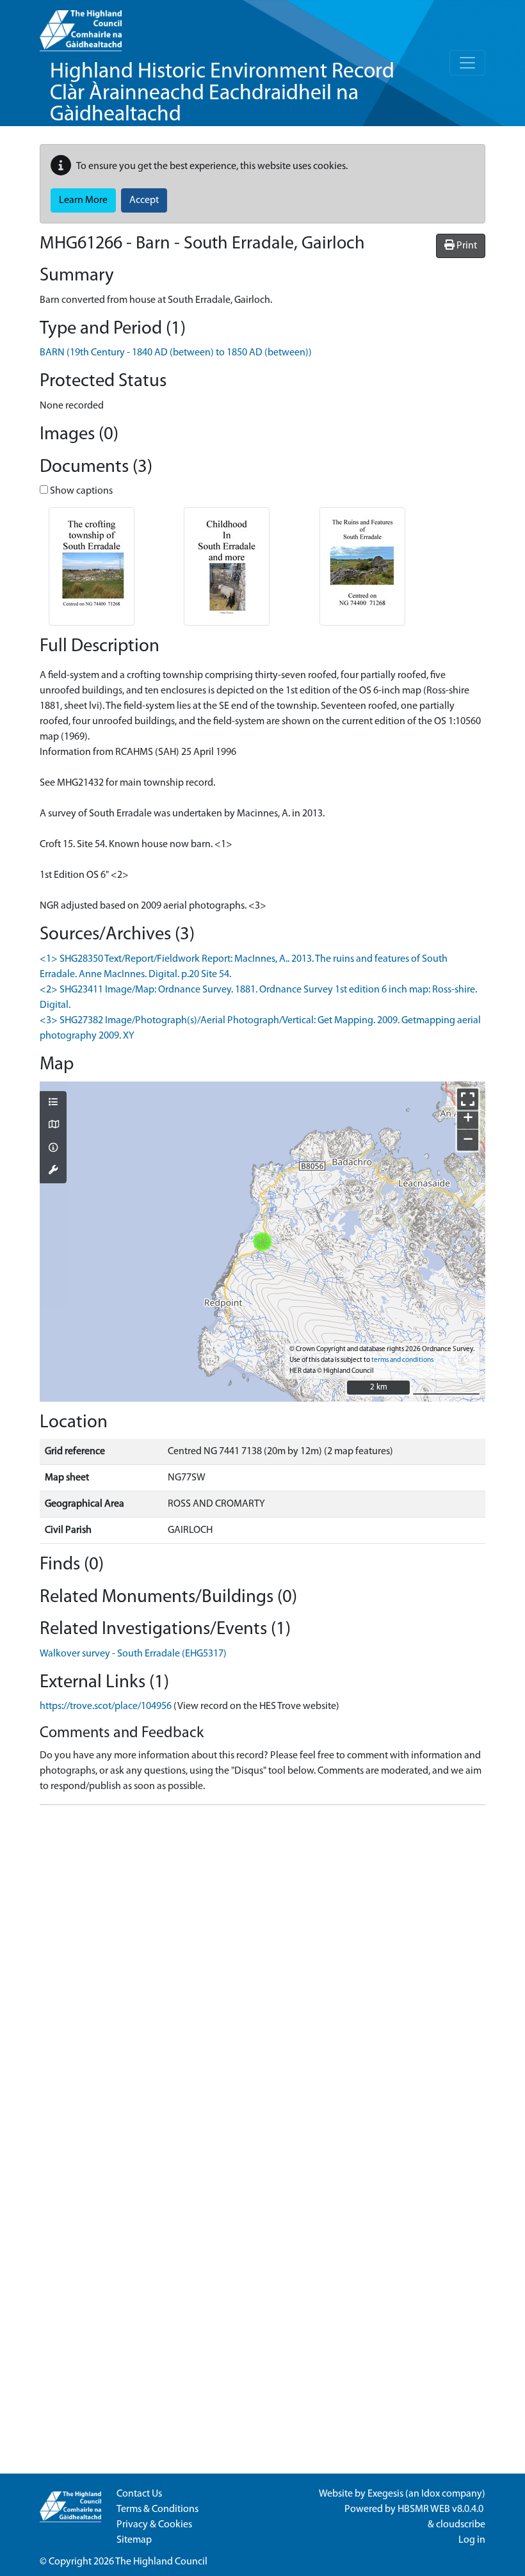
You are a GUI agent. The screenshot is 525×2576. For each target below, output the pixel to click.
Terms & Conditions (157, 2509)
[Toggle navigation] (467, 63)
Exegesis (385, 2494)
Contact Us (139, 2494)
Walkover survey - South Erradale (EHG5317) (133, 1654)
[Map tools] (53, 1171)
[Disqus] (262, 1975)
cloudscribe (461, 2525)
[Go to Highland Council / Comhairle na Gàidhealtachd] (81, 26)
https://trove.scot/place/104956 (106, 1706)
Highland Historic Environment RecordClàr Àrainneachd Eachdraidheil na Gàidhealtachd (222, 93)
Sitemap (134, 2540)
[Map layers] (53, 1103)
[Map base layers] (53, 1126)
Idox (431, 2494)
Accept (144, 200)
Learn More (83, 200)
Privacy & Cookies (154, 2525)
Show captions (80, 491)
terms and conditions (402, 1360)
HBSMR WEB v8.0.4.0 (441, 2509)
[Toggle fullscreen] (468, 1099)
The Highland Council (161, 2562)
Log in (472, 2540)
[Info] (53, 1149)
